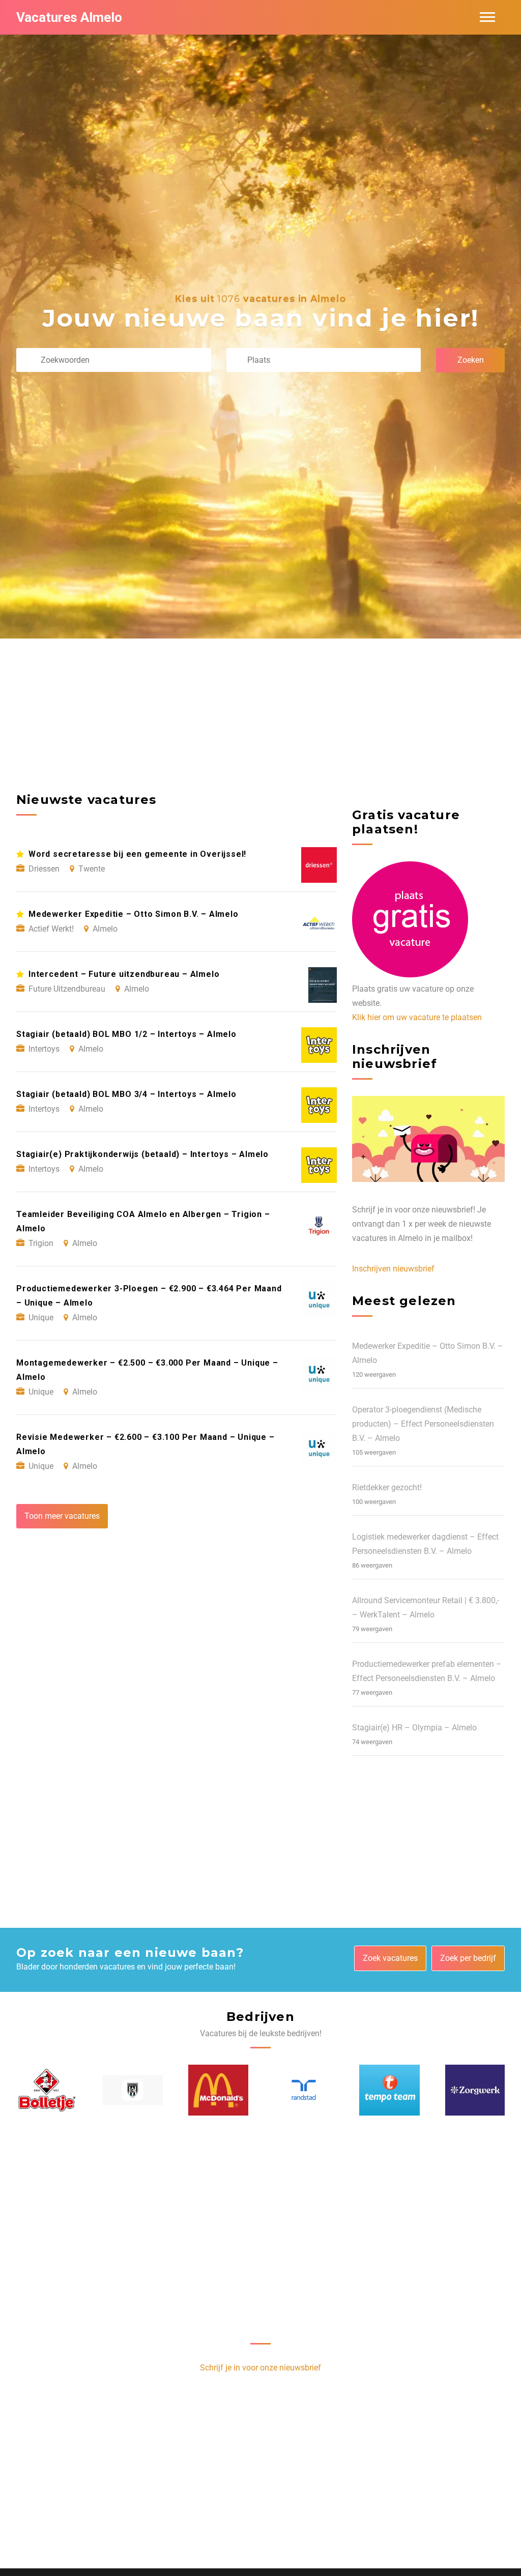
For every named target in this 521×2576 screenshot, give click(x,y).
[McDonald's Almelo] (218, 2090)
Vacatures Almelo (69, 17)
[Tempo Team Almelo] (389, 2090)
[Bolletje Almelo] (47, 2090)
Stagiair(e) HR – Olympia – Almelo (414, 1728)
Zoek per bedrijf (468, 1958)
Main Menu (487, 17)
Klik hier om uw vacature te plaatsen (417, 1017)
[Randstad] (304, 2090)
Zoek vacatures (390, 1958)
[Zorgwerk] (475, 2090)
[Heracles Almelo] (132, 2090)
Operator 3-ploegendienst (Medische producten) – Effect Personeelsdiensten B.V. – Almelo (423, 1424)
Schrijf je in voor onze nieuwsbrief (260, 2368)
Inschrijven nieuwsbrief (393, 1269)
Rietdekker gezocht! (387, 1487)
